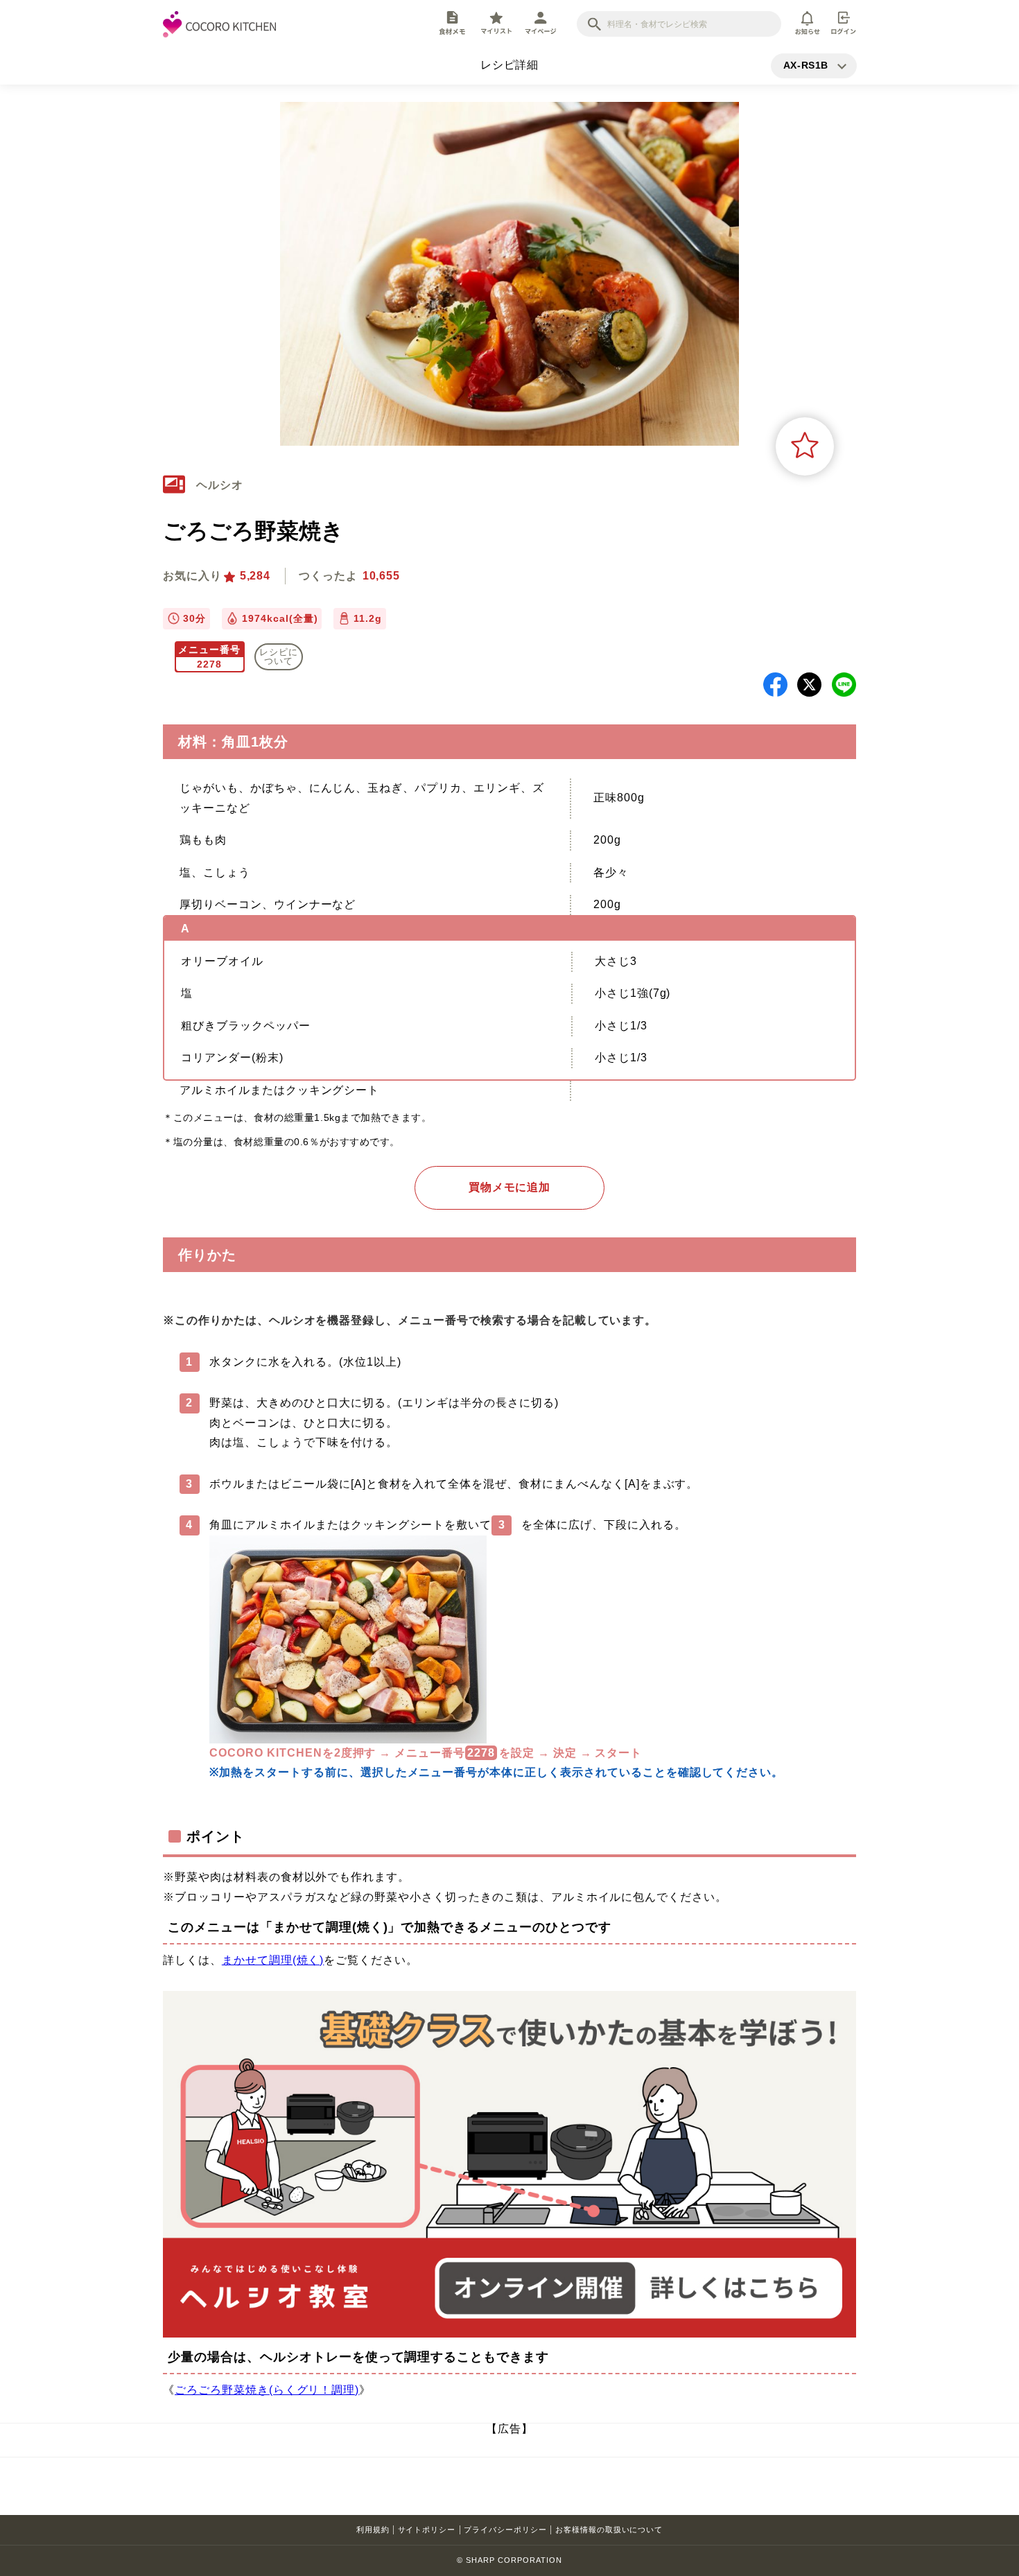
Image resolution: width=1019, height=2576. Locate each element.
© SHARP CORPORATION (509, 2560)
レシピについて (279, 656)
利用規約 (373, 2530)
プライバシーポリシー (505, 2530)
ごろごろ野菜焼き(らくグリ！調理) (267, 2390)
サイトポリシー (427, 2530)
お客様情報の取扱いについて (609, 2530)
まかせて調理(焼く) (273, 1960)
